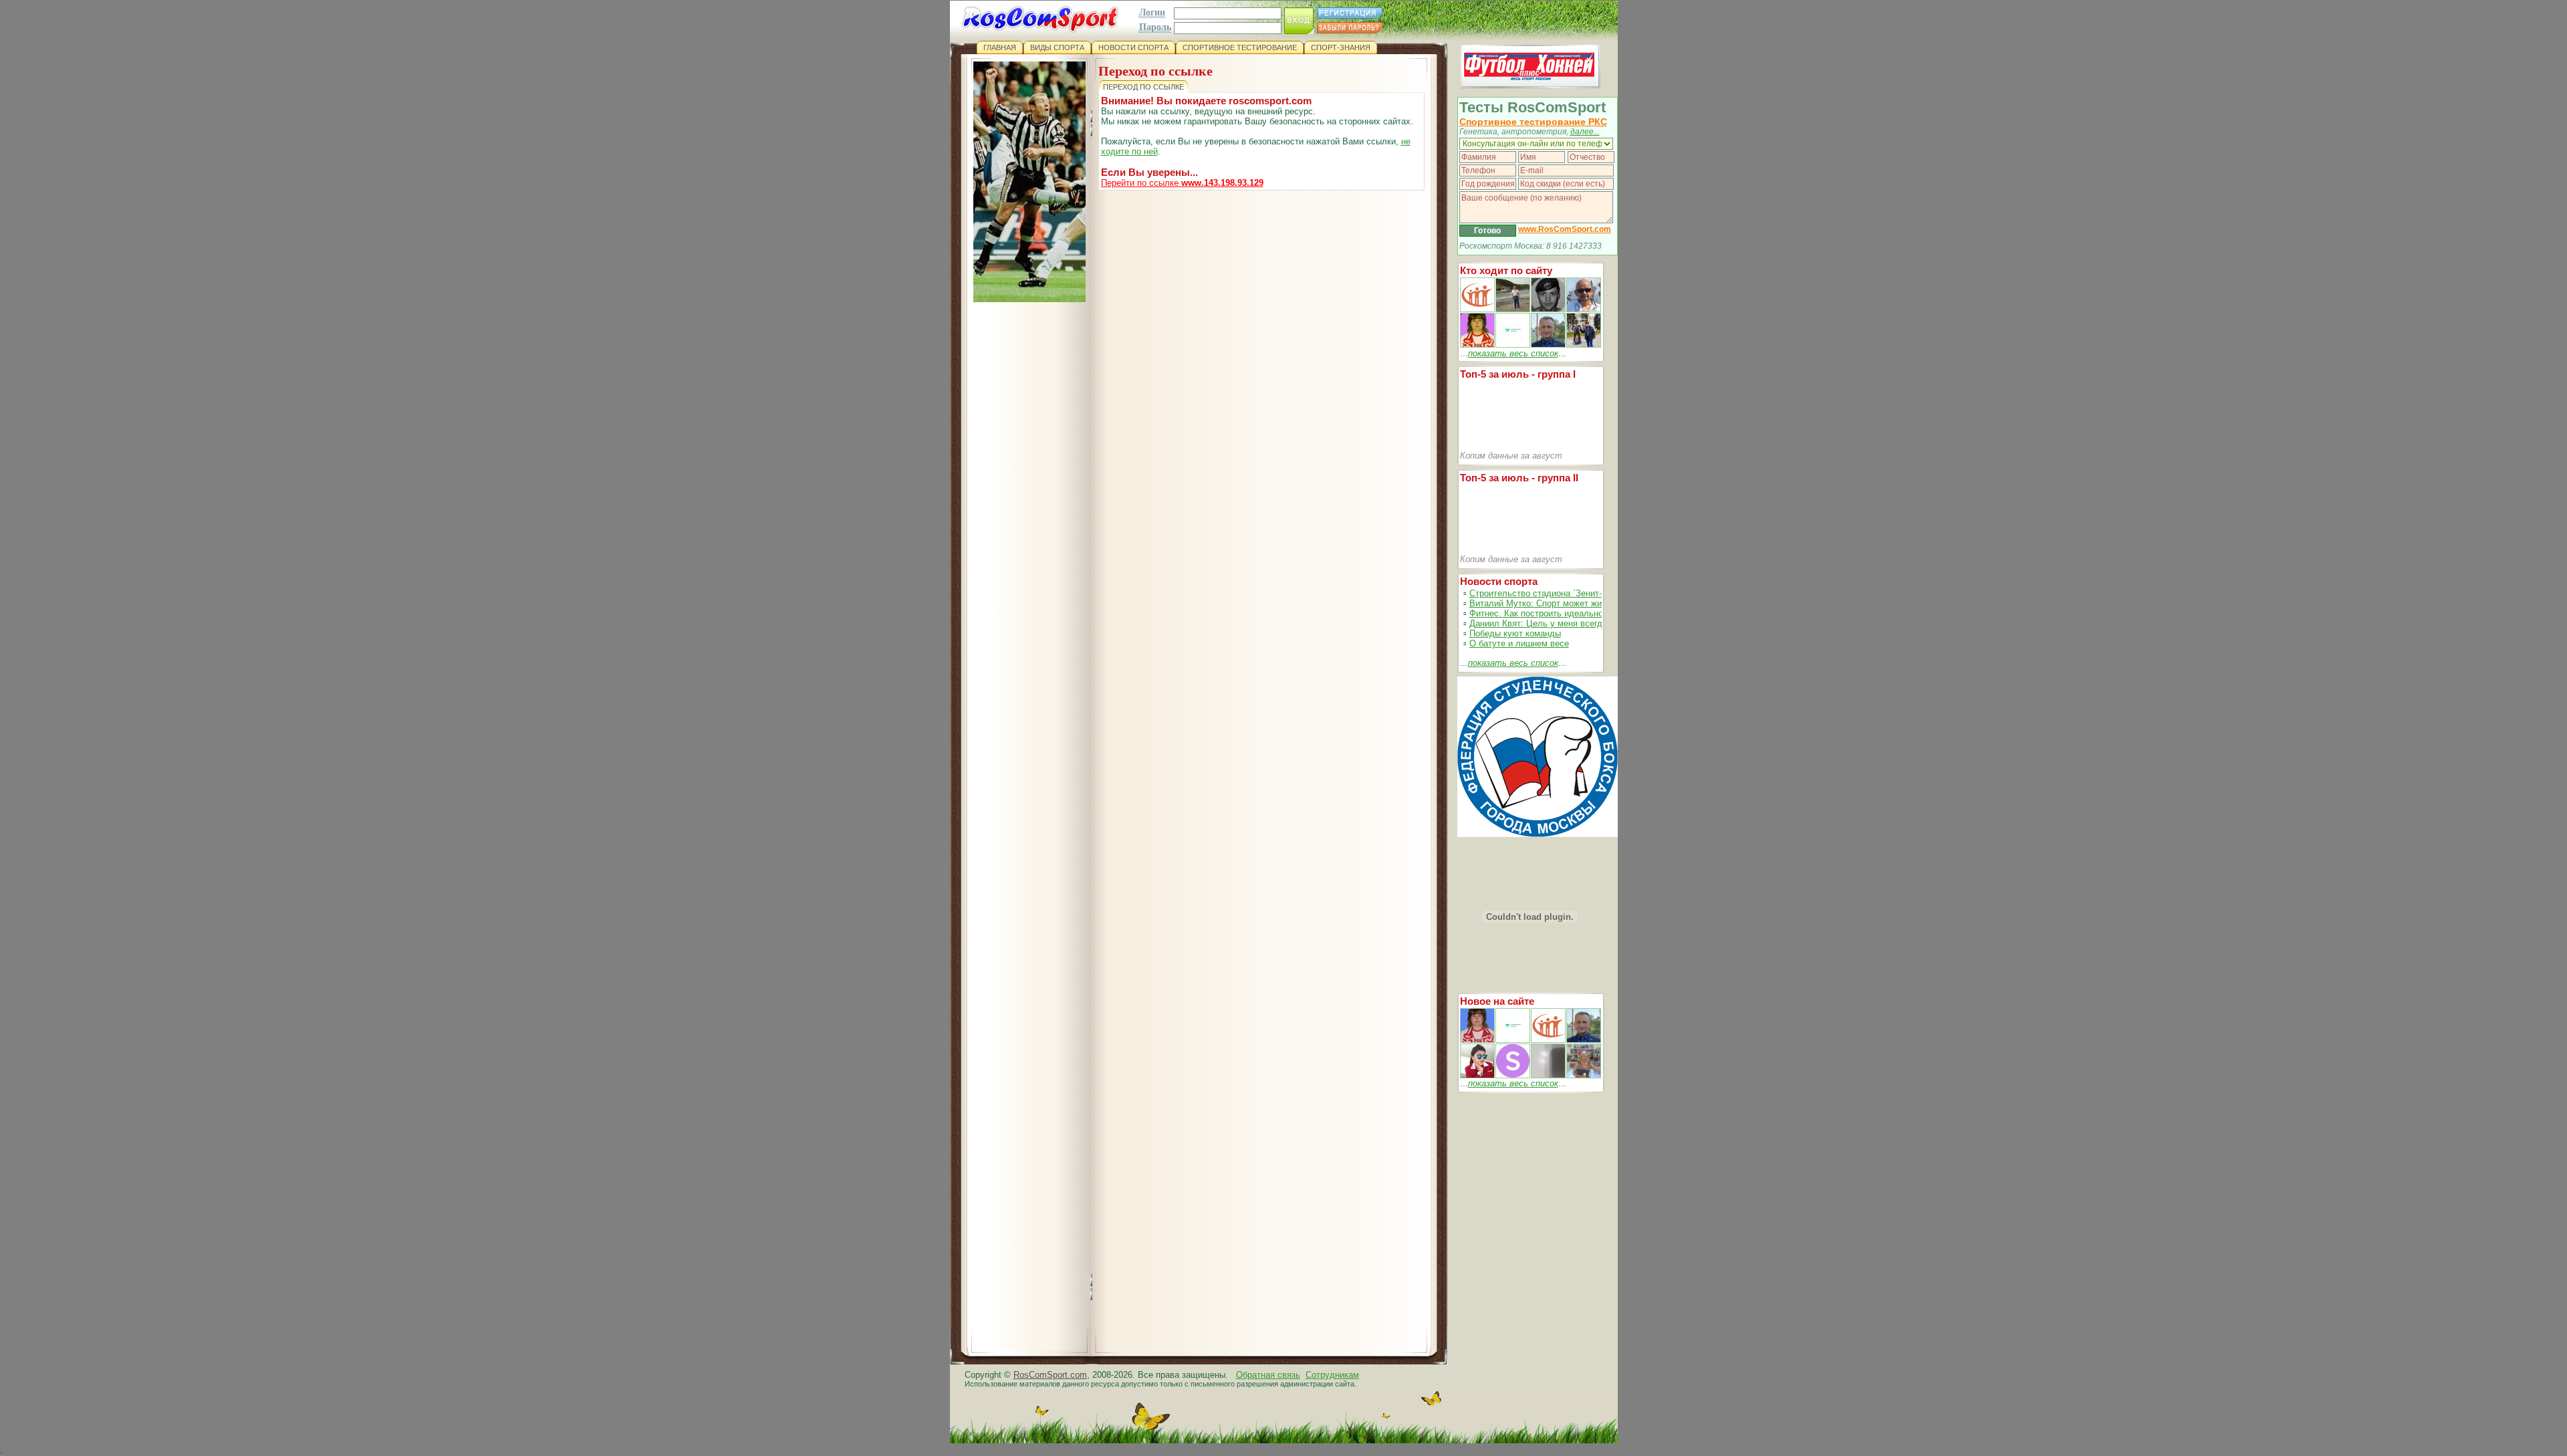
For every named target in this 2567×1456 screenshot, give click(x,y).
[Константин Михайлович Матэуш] (1548, 309)
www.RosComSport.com (1565, 229)
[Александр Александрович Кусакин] (1477, 309)
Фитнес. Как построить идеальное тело (1549, 613)
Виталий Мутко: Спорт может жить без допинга (1565, 603)
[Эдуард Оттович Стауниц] (1584, 309)
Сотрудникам (1332, 1375)
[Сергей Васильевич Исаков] (1513, 309)
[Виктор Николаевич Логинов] (1584, 345)
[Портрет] (1513, 1040)
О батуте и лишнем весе (1519, 643)
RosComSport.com (1050, 1375)
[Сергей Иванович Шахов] (1548, 345)
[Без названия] (1477, 1040)
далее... (1585, 132)
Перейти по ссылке (1182, 183)
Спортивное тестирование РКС (1533, 122)
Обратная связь (1268, 1375)
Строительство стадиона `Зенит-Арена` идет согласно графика (1598, 593)
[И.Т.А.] (1584, 1075)
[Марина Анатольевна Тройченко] (1477, 345)
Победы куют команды (1515, 633)
